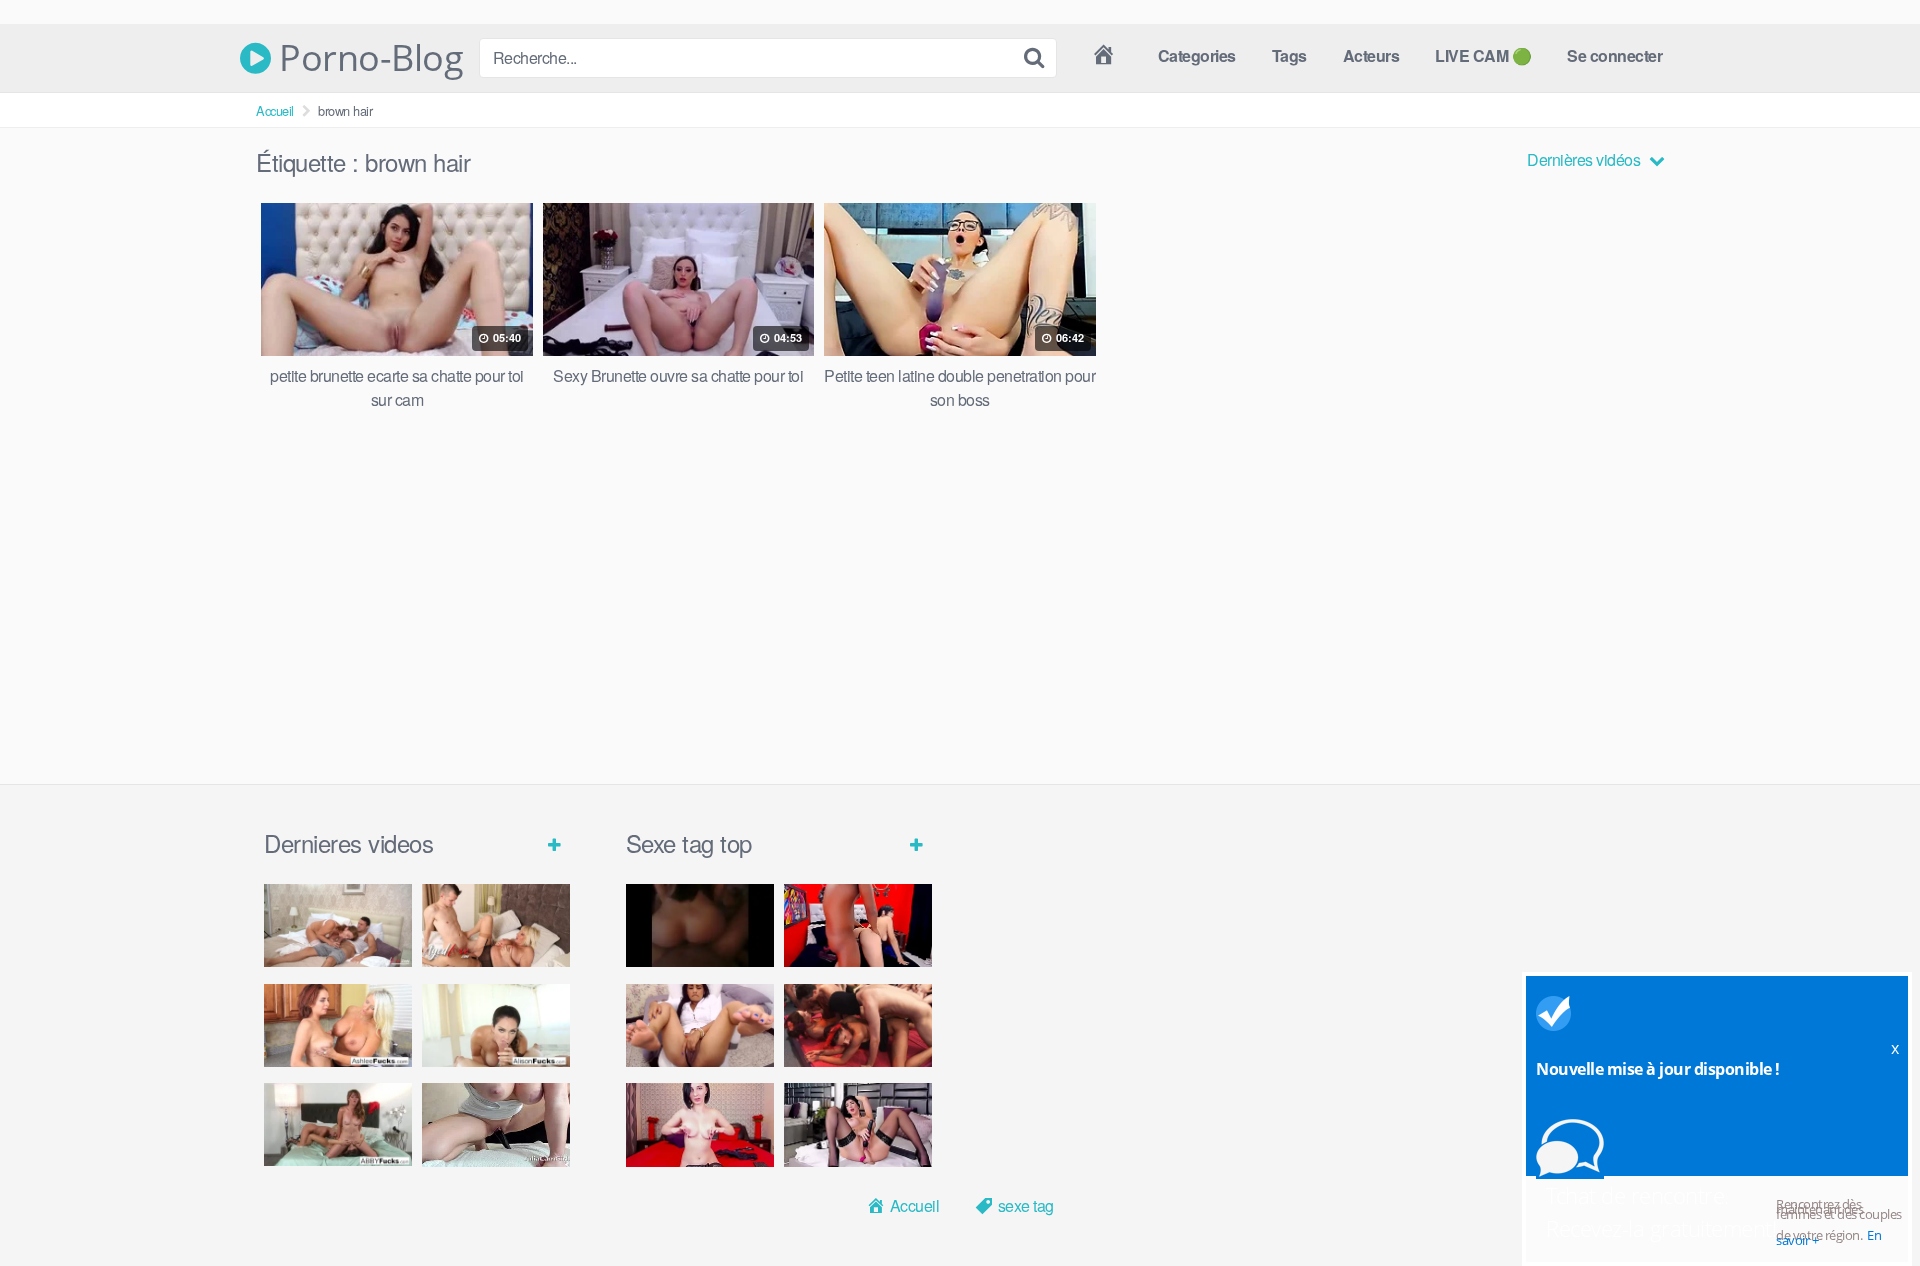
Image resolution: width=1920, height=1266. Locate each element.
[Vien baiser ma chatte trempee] (700, 1025)
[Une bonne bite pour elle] (700, 1124)
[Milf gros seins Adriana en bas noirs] (858, 1124)
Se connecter (1614, 55)
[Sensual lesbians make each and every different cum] (338, 1025)
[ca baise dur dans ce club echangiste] (858, 1025)
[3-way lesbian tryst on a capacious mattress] (338, 1124)
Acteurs (1371, 55)
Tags (1289, 55)
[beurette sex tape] (700, 925)
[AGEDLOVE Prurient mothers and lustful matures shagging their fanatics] (338, 925)
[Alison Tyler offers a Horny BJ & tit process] (496, 1025)
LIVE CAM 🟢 (1483, 55)
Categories (1197, 55)
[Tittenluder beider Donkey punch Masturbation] (496, 1124)
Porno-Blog (367, 58)
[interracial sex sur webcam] (858, 925)
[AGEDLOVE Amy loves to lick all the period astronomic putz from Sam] (496, 925)
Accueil (275, 110)
